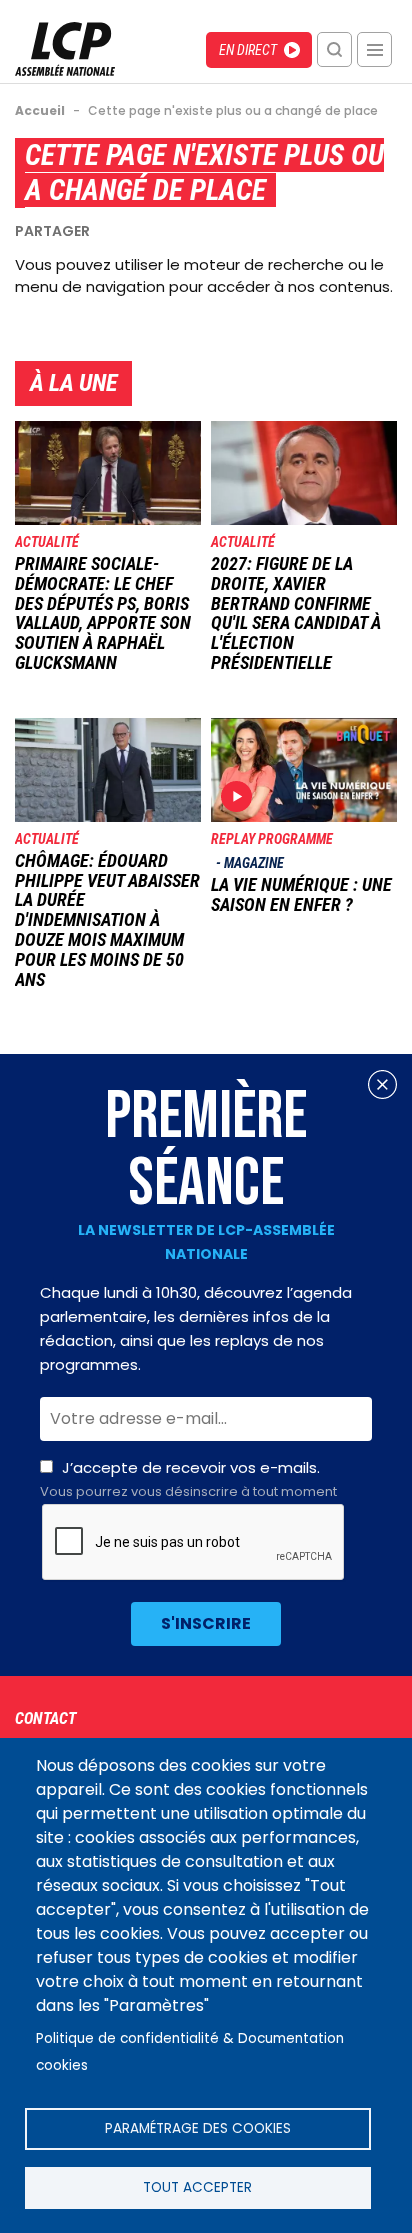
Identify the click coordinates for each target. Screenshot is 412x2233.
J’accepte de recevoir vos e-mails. (188, 1479)
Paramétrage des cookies (198, 2128)
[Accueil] (65, 70)
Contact (45, 1718)
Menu (374, 49)
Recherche (334, 49)
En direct (248, 50)
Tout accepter (197, 2187)
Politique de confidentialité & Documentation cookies (190, 2052)
